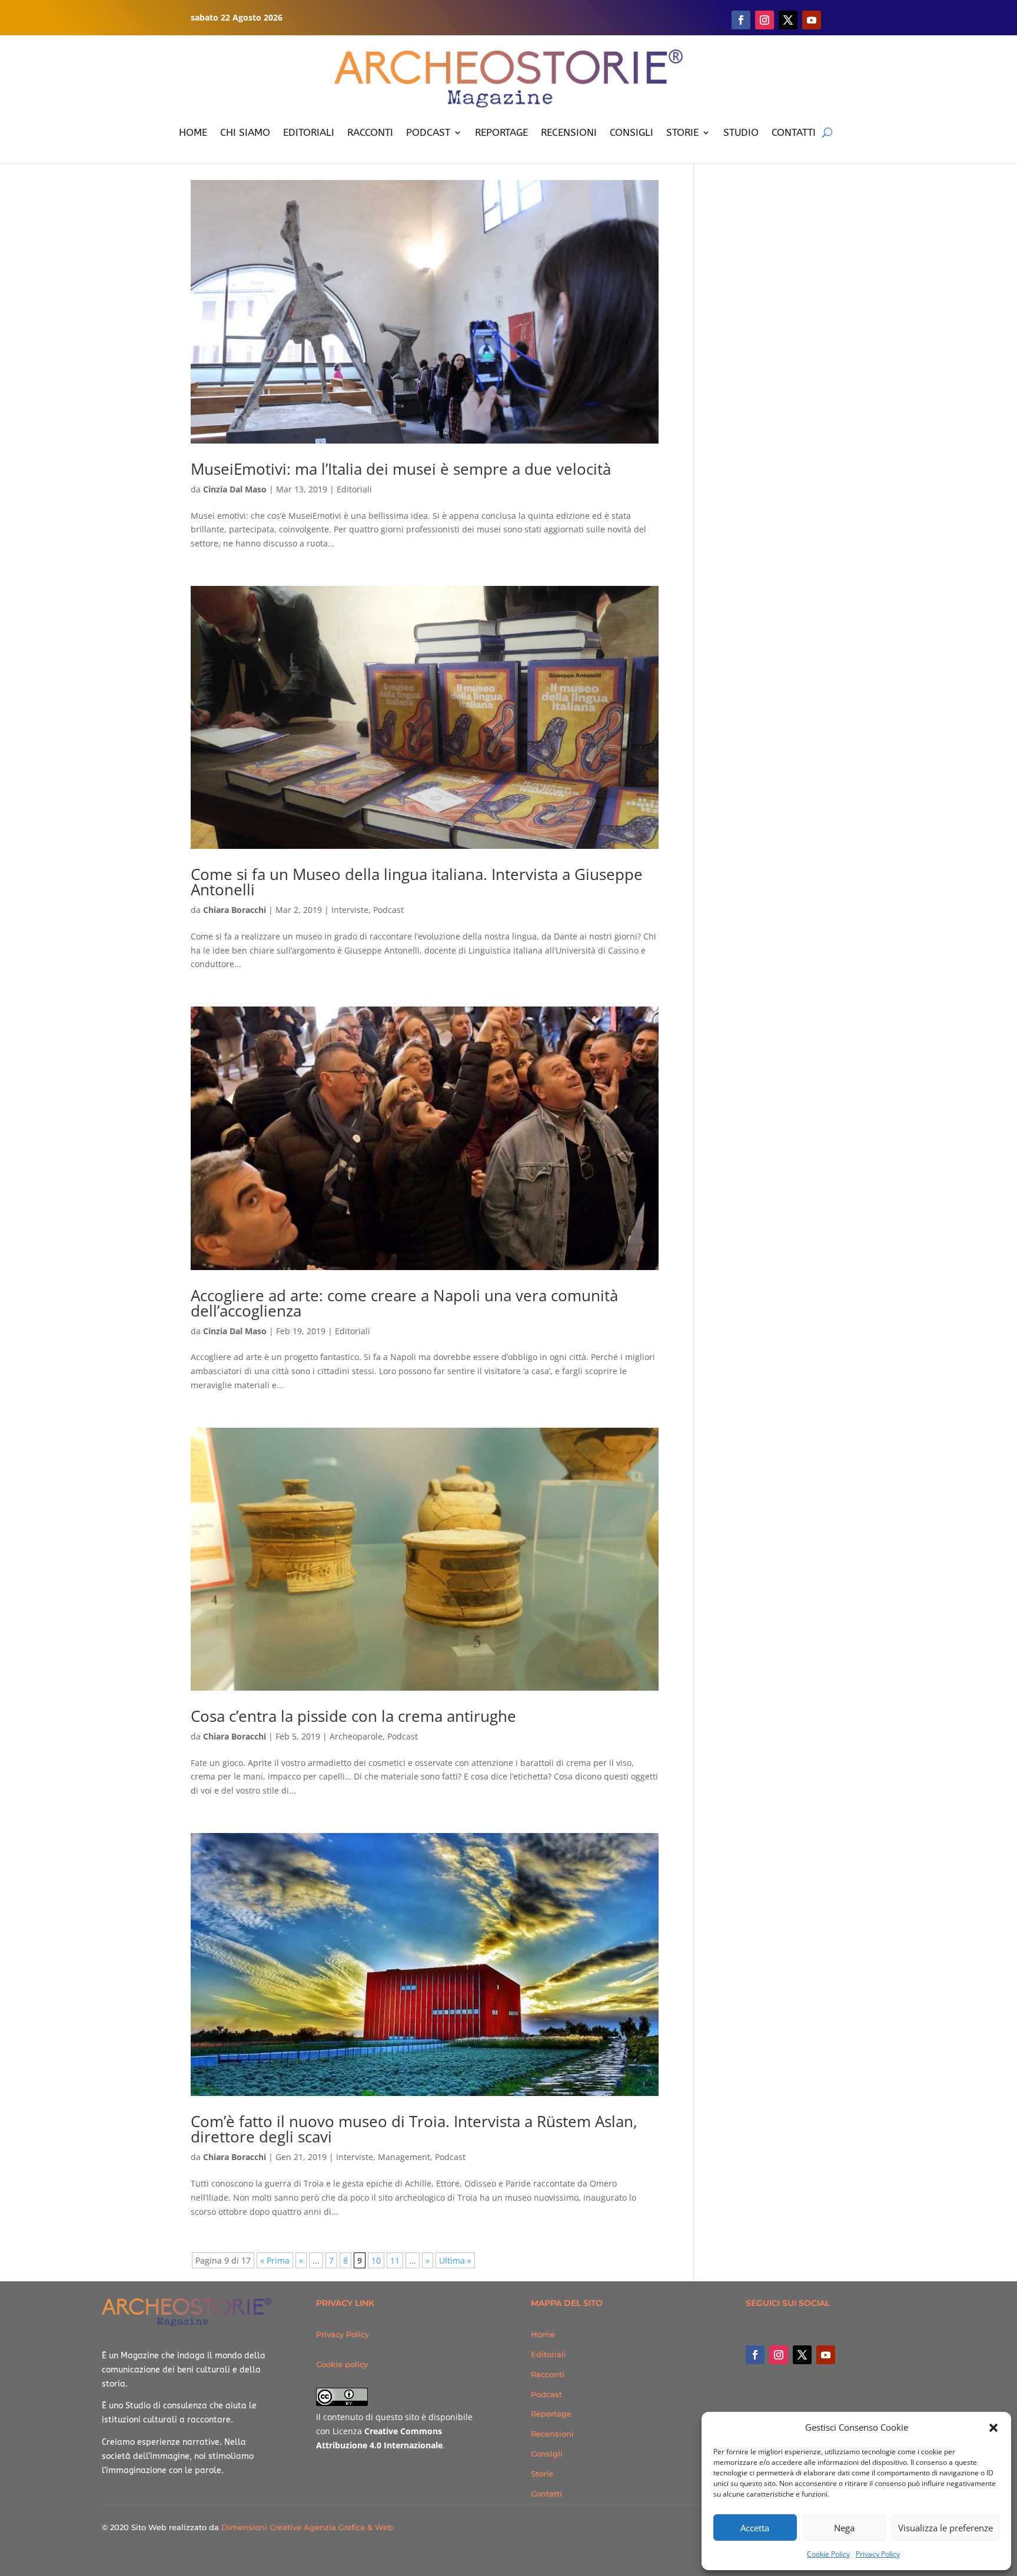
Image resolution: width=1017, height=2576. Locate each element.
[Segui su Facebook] (741, 20)
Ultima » (455, 2260)
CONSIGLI (632, 132)
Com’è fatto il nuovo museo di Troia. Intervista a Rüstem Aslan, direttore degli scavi (414, 2129)
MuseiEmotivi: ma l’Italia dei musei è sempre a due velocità (401, 469)
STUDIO (741, 132)
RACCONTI (370, 132)
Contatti (546, 2494)
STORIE (682, 132)
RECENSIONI (569, 132)
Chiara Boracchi (235, 910)
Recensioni (552, 2434)
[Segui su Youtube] (812, 20)
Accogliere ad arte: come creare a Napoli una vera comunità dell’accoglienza (404, 1303)
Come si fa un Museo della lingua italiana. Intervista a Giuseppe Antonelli (417, 882)
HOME (193, 132)
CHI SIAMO (245, 132)
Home (543, 2334)
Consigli (547, 2454)
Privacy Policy (878, 2554)
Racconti (548, 2374)
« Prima (275, 2260)
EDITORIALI (309, 132)
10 (376, 2260)
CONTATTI (794, 132)
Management (404, 2157)
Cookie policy (342, 2364)
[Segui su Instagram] (765, 20)
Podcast (388, 910)
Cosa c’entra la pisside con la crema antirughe (353, 1716)
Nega (844, 2528)
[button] (993, 2428)
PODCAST (428, 132)
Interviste (350, 910)
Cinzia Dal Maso (235, 489)
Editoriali (354, 489)
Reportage (551, 2414)
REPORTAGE (501, 132)
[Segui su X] (788, 20)
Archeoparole (356, 1736)
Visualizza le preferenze (945, 2528)
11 (395, 2260)
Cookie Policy (828, 2554)
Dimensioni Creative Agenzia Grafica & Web (307, 2527)
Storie (542, 2474)
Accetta (755, 2528)
